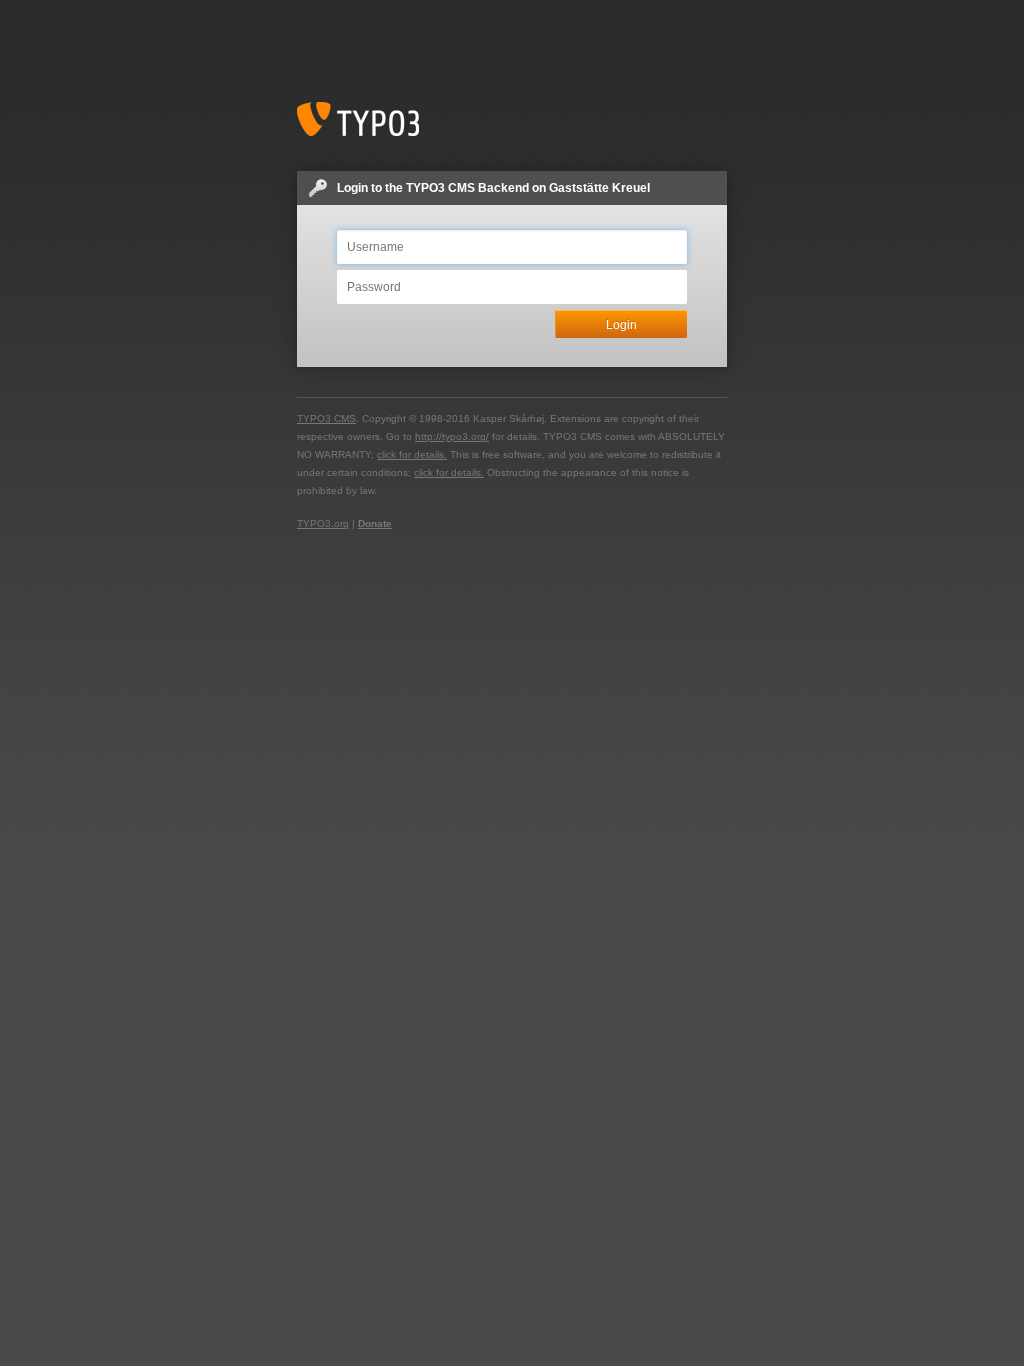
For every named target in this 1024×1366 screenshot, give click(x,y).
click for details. (412, 454)
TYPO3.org (323, 523)
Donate (375, 523)
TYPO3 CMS (326, 418)
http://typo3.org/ (452, 436)
